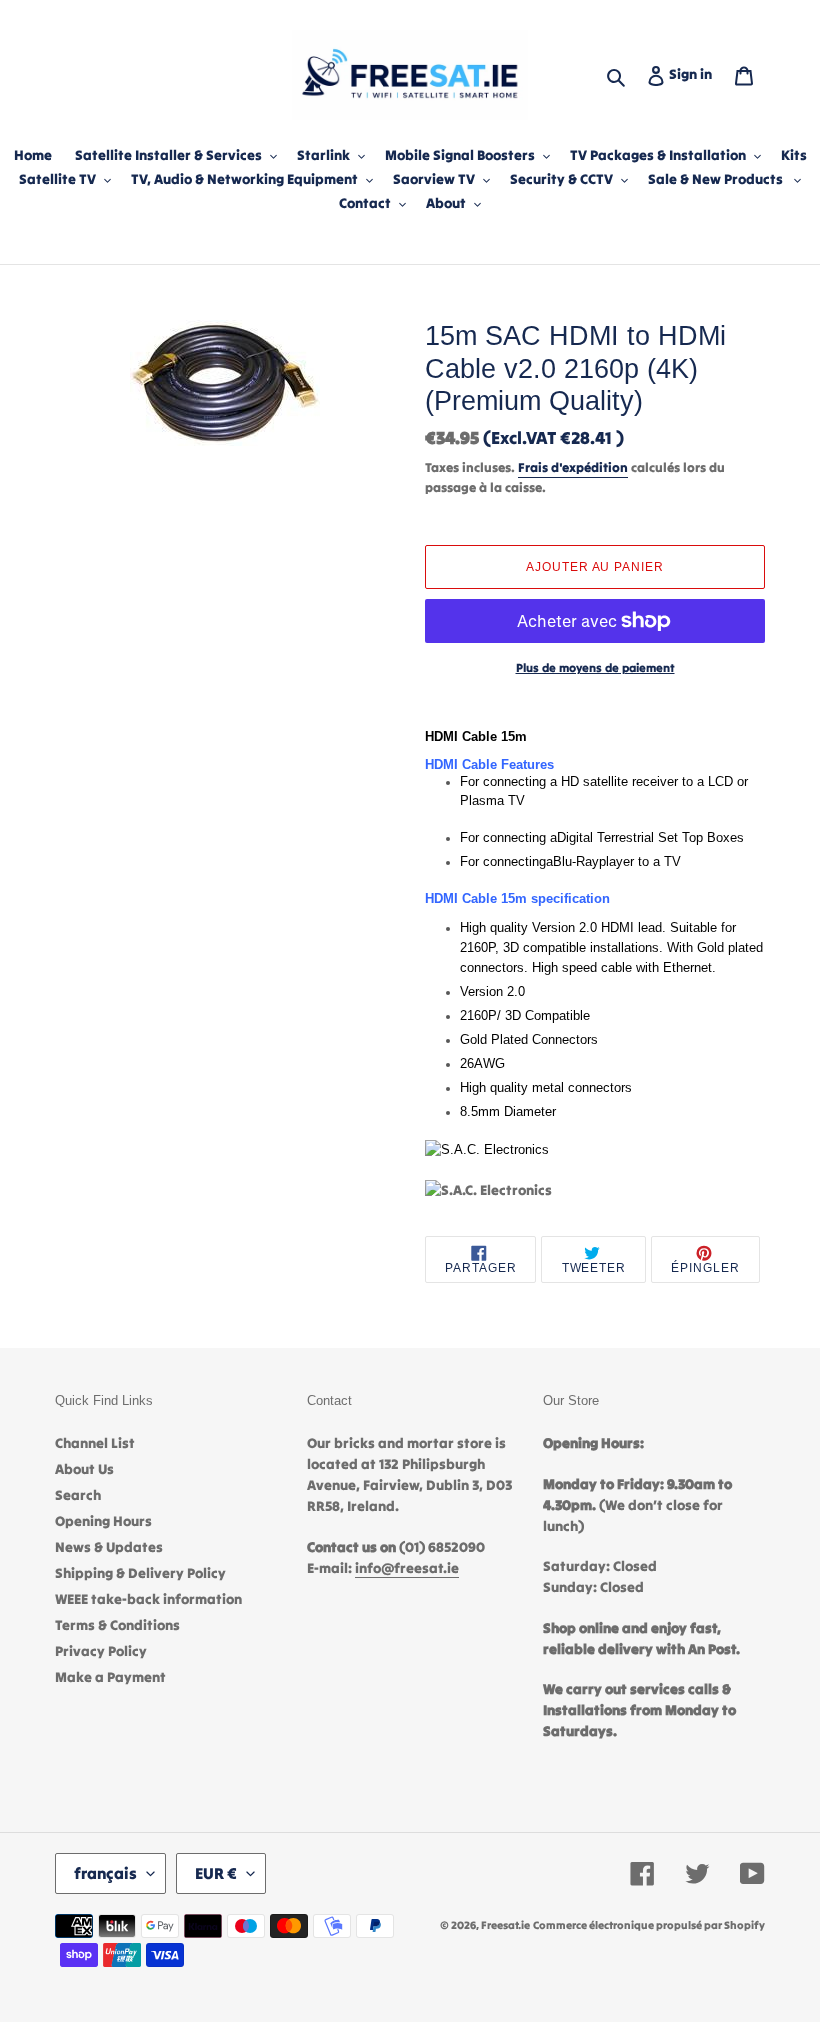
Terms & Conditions (117, 1625)
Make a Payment (110, 1677)
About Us (84, 1469)
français (105, 1873)
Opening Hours (103, 1521)
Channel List (95, 1443)
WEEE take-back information (148, 1599)
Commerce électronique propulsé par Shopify (649, 1925)
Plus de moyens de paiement (595, 667)
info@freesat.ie (407, 1568)
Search (78, 1495)
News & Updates (109, 1547)
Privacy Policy (101, 1651)
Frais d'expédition (573, 467)
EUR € (216, 1873)
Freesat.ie (505, 1925)
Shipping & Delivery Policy (140, 1573)
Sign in (694, 73)
